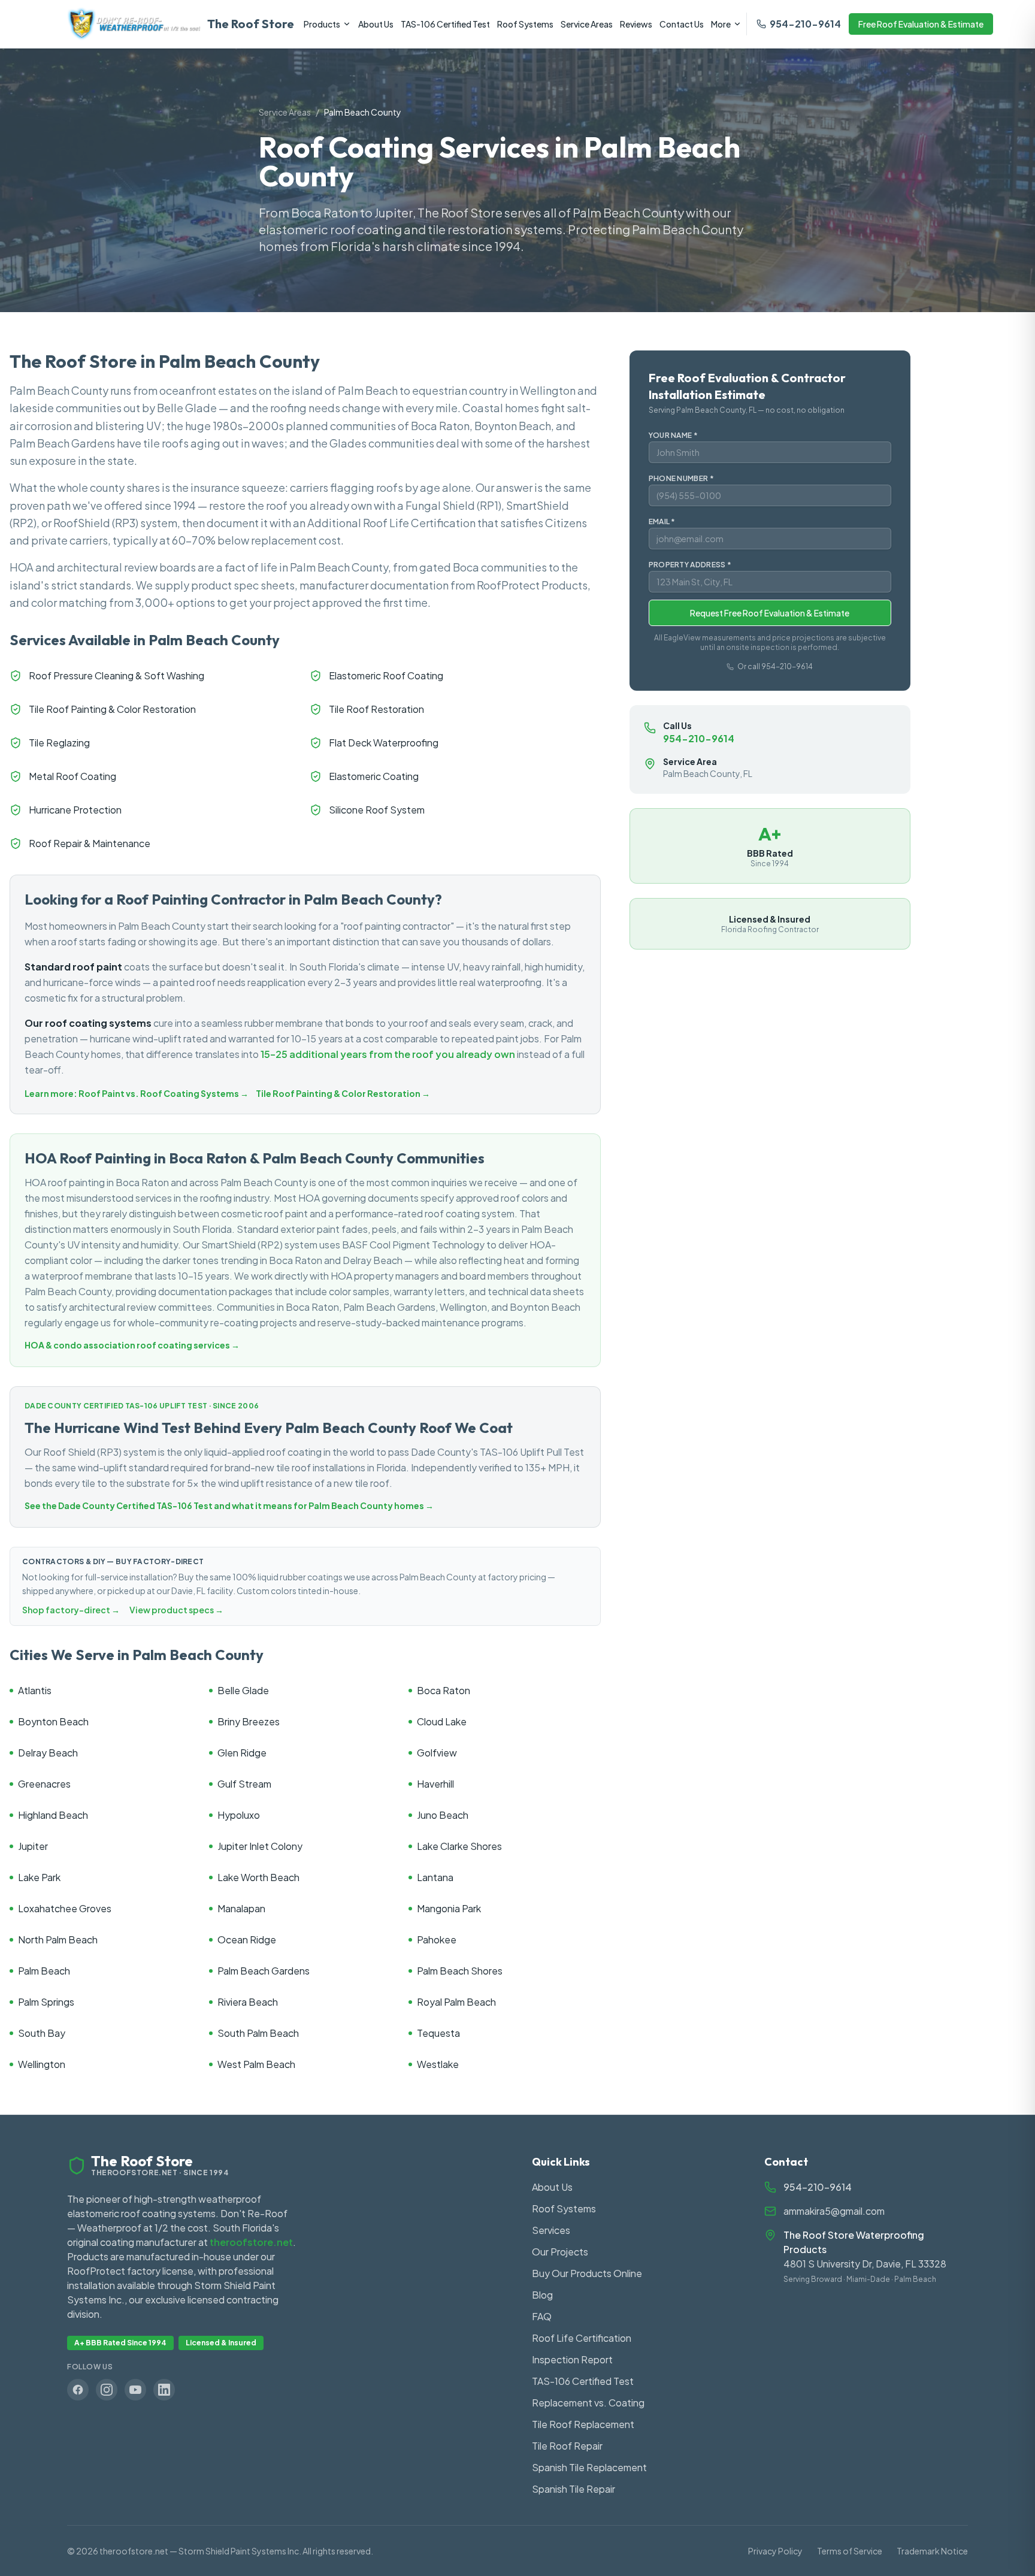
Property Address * (690, 565)
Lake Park (39, 1877)
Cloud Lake (442, 1721)
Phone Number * (681, 478)
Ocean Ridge (247, 1939)
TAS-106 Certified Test (445, 24)
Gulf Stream (244, 1784)
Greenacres (44, 1784)
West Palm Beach (256, 2064)
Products (322, 24)
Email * (662, 521)
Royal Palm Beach (456, 2002)
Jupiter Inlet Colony (260, 1846)
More (721, 24)
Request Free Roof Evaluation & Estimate (770, 613)
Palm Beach (44, 1971)
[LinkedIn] (164, 2390)
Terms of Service (850, 2551)
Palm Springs (46, 2002)
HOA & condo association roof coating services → (132, 1345)
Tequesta (438, 2033)
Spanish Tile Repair (574, 2489)
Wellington (42, 2064)
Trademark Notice (932, 2551)
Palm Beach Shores (460, 1971)
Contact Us (682, 24)
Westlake (438, 2064)
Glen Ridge (242, 1753)
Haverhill (435, 1784)
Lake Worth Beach (258, 1877)
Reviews (636, 24)
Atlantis (35, 1690)
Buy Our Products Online (587, 2273)
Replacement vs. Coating (588, 2403)
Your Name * (673, 435)
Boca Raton (444, 1690)
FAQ (542, 2316)
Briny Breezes (249, 1721)
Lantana (435, 1877)
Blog (542, 2295)
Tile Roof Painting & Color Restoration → (343, 1093)
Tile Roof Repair (567, 2446)
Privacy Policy (775, 2551)
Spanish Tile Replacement (589, 2467)
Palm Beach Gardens (264, 1971)
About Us (376, 24)
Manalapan (241, 1908)
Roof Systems (525, 24)
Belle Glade (243, 1690)
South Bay (42, 2033)
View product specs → (176, 1610)
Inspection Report (572, 2359)
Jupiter (33, 1846)
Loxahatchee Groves (65, 1908)
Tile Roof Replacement (583, 2424)
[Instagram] (107, 2390)
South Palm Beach (258, 2033)
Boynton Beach (53, 1721)
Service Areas (587, 24)
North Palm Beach (58, 1939)
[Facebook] (78, 2390)
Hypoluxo (239, 1815)
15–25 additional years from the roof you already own (388, 1054)
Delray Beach (48, 1753)
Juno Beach (443, 1815)
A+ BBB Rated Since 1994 (120, 2343)
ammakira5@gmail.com (834, 2211)
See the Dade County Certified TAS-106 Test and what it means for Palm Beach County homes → (229, 1505)
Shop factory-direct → (71, 1610)
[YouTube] (135, 2390)
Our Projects (560, 2252)
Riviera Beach (248, 2002)
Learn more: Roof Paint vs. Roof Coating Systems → (137, 1093)
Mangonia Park (449, 1908)
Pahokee (437, 1939)
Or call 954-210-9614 (775, 666)
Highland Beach (53, 1815)
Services (551, 2230)
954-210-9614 (805, 24)
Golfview (437, 1753)
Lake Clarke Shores (459, 1846)
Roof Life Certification (582, 2338)
